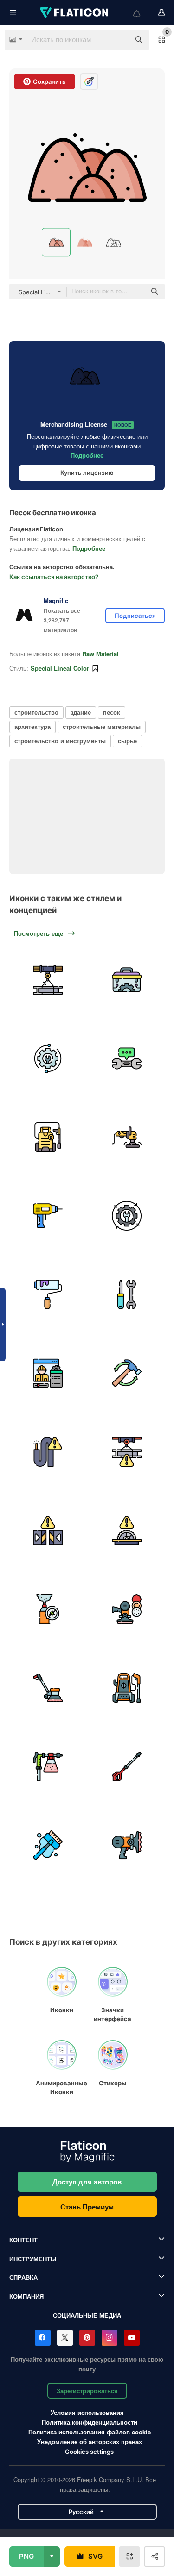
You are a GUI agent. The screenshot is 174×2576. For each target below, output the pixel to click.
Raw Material (100, 654)
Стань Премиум (87, 2207)
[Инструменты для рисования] (48, 1294)
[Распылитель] (48, 1766)
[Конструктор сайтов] (48, 1373)
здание (81, 712)
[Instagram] (110, 2338)
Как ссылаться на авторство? (54, 577)
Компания (26, 2296)
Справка (23, 2277)
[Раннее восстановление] (126, 1373)
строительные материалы (102, 726)
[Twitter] (65, 2338)
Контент (23, 2240)
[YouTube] (132, 2338)
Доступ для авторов (87, 2182)
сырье (127, 741)
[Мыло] (48, 1845)
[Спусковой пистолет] (126, 1766)
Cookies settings (89, 2452)
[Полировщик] (126, 1137)
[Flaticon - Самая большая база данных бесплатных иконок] (75, 12)
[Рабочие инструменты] (126, 1294)
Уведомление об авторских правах (90, 2442)
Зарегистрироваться (87, 2391)
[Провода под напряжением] (48, 1452)
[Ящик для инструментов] (126, 980)
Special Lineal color (60, 668)
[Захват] (48, 1530)
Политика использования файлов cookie (90, 2432)
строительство (36, 712)
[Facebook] (43, 2338)
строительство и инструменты (60, 741)
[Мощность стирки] (48, 1137)
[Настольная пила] (126, 1530)
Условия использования (87, 2412)
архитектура (32, 726)
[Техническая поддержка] (48, 1058)
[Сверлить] (48, 1216)
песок (112, 712)
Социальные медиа (87, 2315)
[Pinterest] (87, 2338)
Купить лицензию (87, 473)
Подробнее (87, 455)
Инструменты (33, 2259)
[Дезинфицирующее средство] (48, 1609)
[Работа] (126, 1216)
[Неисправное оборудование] (48, 980)
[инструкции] (126, 1058)
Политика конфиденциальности (90, 2422)
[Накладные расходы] (126, 1452)
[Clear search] (118, 40)
